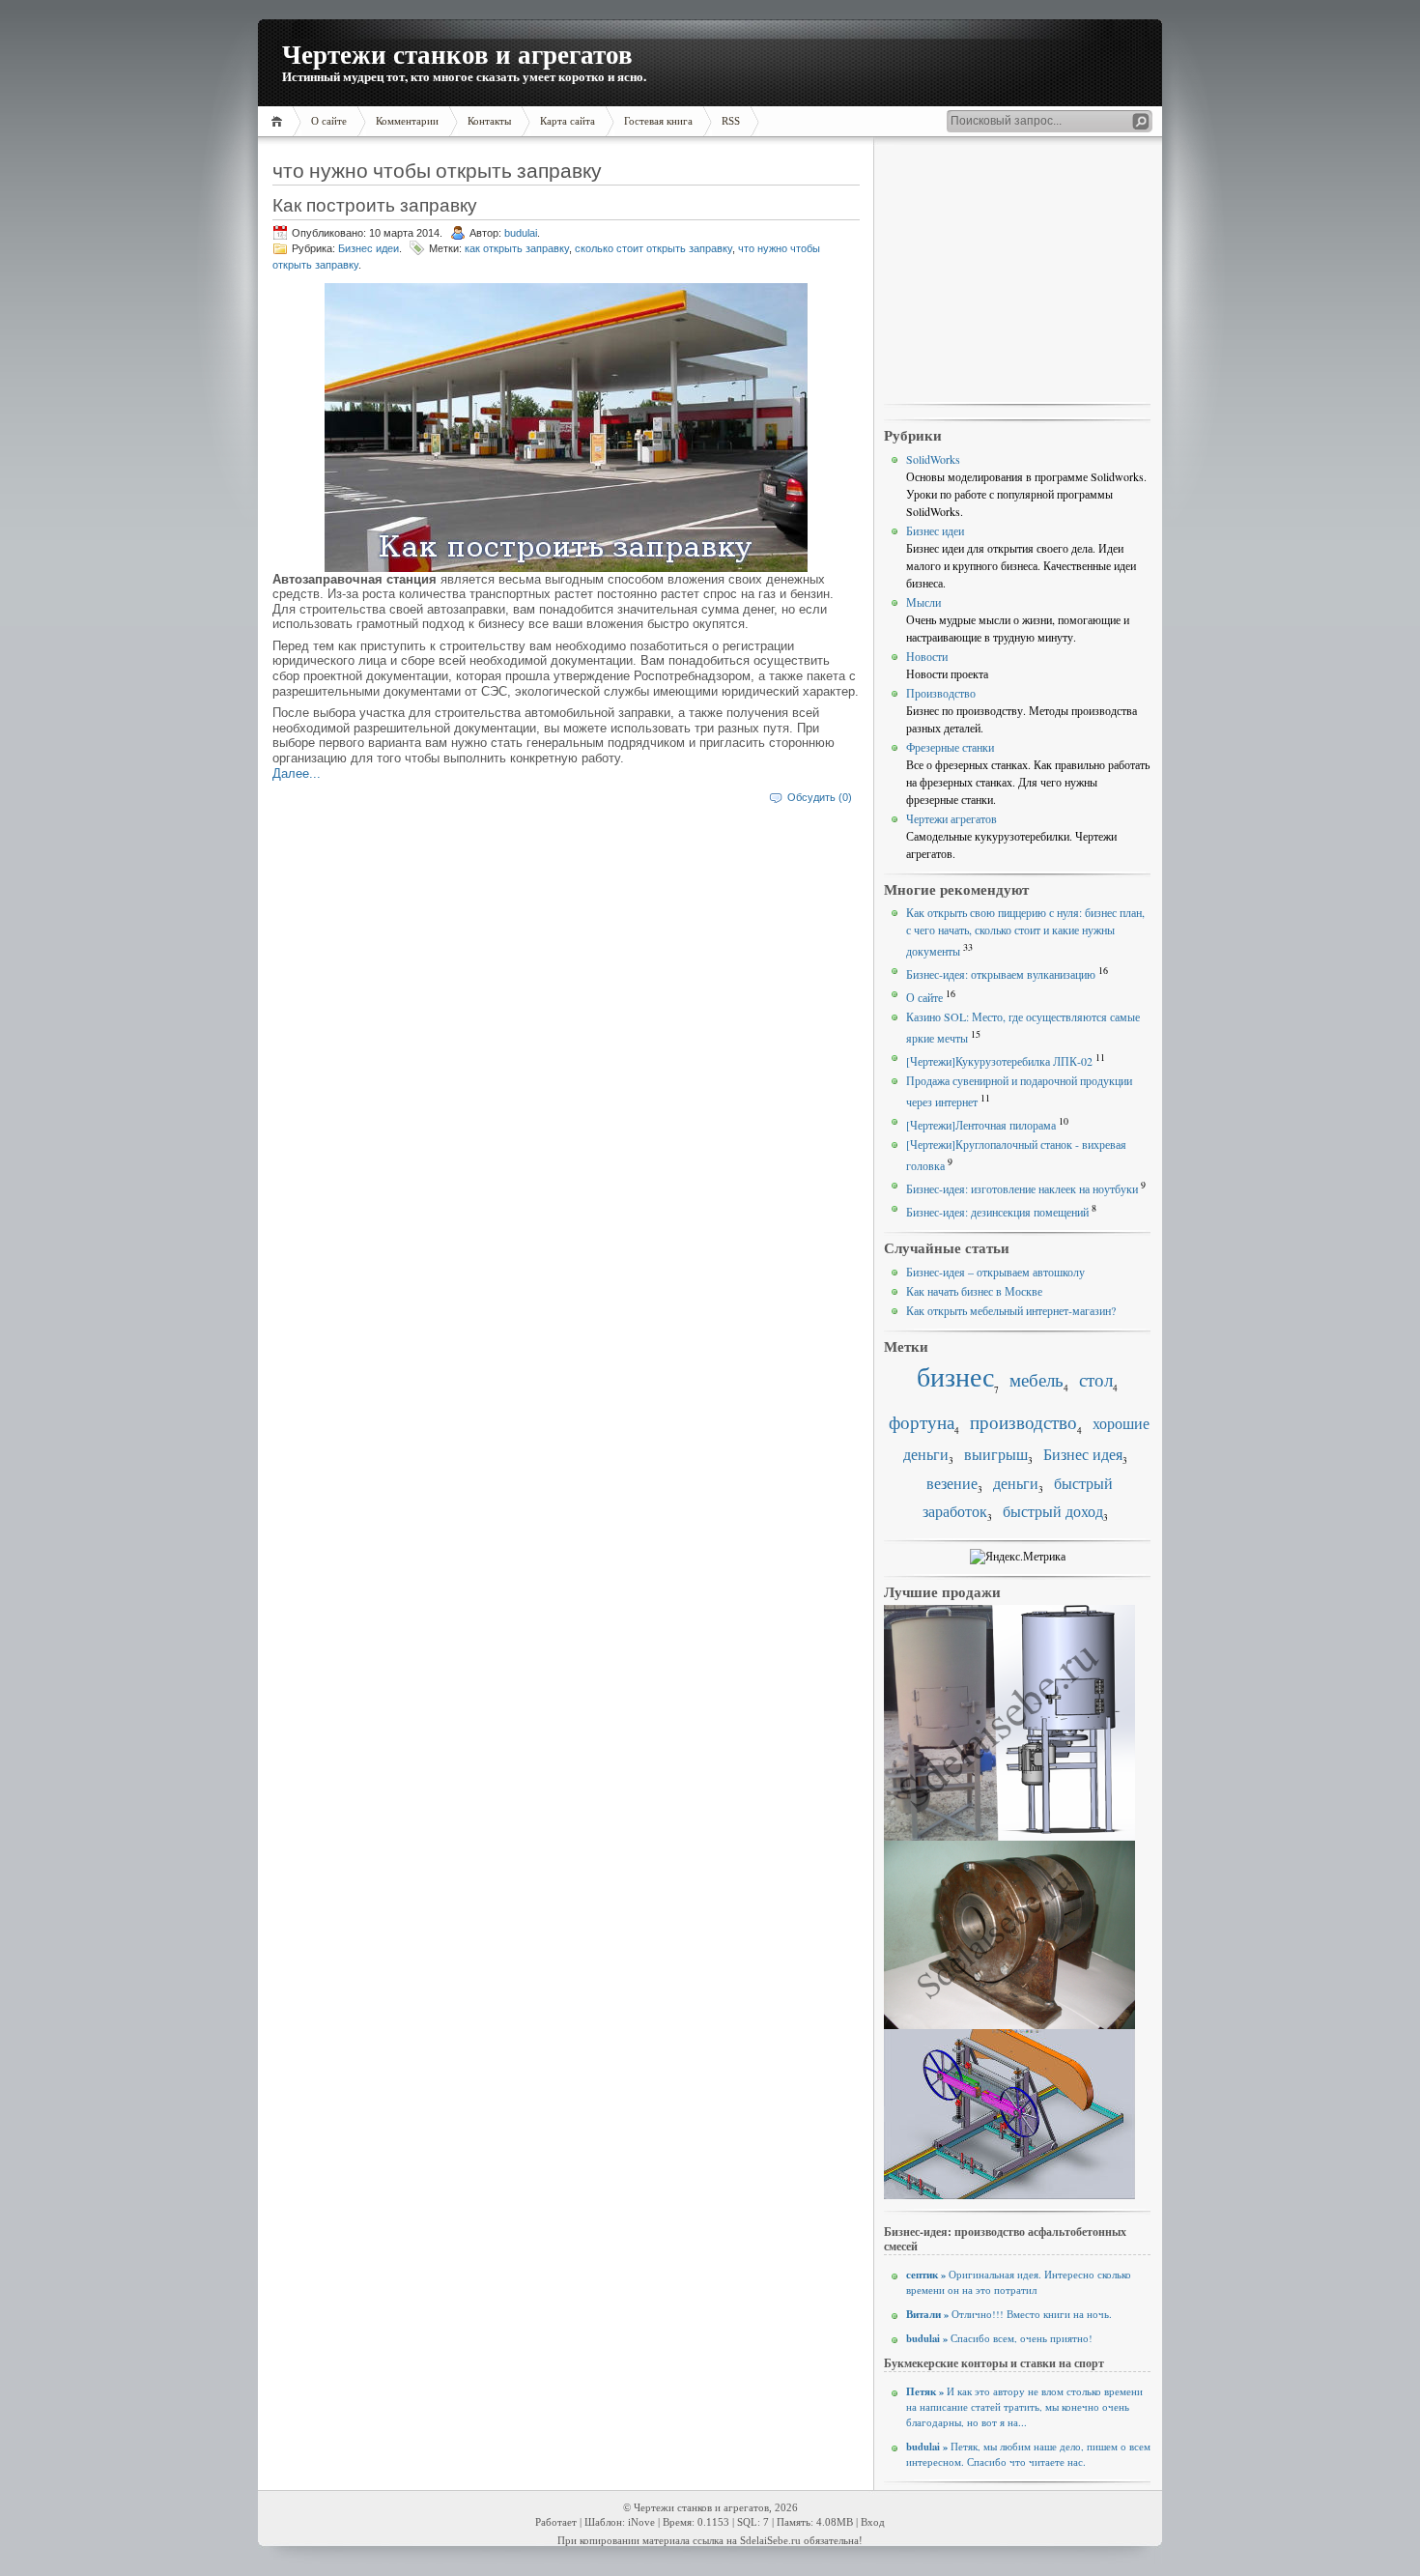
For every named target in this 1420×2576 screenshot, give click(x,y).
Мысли (923, 602)
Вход (873, 2522)
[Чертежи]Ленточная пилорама (981, 1125)
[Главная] (280, 121)
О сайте (924, 997)
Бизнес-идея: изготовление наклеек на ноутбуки (1022, 1188)
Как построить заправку (375, 204)
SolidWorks (933, 459)
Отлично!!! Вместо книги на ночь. (1009, 2314)
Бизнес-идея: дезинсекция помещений (997, 1212)
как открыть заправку (517, 248)
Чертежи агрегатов (951, 818)
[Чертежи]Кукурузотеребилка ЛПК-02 (999, 1061)
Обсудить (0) (820, 797)
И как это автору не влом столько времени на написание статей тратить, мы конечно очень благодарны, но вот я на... (1024, 2407)
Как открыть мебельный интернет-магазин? (1011, 1310)
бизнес (955, 1376)
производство (1023, 1422)
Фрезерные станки (950, 747)
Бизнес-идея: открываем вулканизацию (1001, 974)
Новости (927, 656)
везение (952, 1483)
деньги (1016, 1483)
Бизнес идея (1083, 1454)
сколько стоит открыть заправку (653, 248)
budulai (521, 233)
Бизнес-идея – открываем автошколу (995, 1272)
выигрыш (996, 1454)
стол (1096, 1379)
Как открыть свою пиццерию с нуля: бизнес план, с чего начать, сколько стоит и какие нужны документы (1025, 931)
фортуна (922, 1422)
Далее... (297, 773)
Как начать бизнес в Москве (974, 1291)
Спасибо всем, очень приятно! (999, 2338)
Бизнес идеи (369, 248)
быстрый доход (1053, 1511)
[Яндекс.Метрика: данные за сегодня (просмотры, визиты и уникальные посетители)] (1018, 1557)
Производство (941, 693)
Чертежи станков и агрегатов (457, 54)
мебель (1037, 1379)
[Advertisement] (1017, 272)
